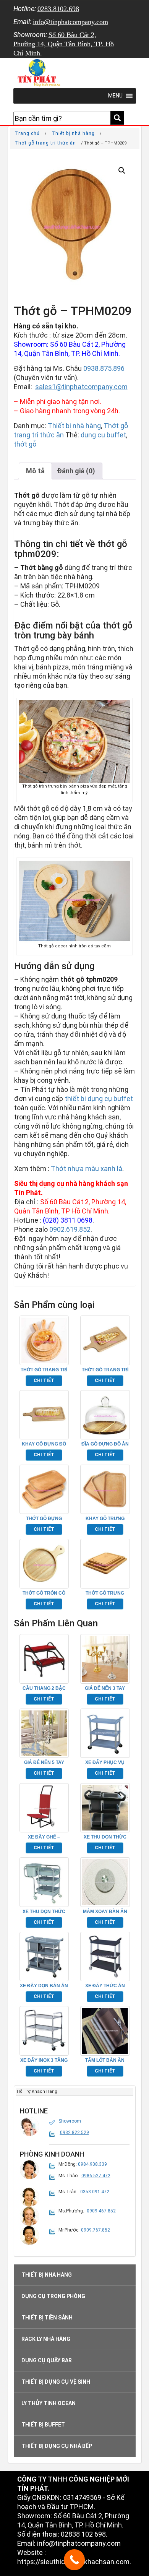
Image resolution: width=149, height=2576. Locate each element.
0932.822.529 (74, 2133)
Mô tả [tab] (35, 471)
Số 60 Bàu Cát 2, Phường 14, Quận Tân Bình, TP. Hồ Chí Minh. (64, 44)
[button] (122, 171)
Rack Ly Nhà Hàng (46, 2339)
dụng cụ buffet (103, 435)
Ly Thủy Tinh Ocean (49, 2403)
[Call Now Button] (74, 2560)
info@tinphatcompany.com (70, 22)
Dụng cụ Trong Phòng (53, 2296)
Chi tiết (44, 1381)
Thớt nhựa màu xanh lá (87, 1169)
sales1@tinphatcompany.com (81, 387)
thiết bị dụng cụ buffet (99, 1099)
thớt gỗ (25, 444)
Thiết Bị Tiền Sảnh (47, 2318)
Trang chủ (27, 133)
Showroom (70, 2121)
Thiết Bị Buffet (43, 2425)
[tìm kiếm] (117, 118)
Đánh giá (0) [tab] (76, 471)
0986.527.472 (96, 2176)
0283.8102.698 (58, 9)
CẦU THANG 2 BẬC (44, 1688)
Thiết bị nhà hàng (73, 133)
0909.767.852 (96, 2230)
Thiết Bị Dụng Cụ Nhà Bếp (57, 2446)
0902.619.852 (70, 1229)
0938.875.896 (104, 368)
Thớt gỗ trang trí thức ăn (45, 143)
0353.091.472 (95, 2192)
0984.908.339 (92, 2164)
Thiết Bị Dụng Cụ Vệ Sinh (56, 2382)
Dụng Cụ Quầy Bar (47, 2360)
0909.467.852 (101, 2211)
